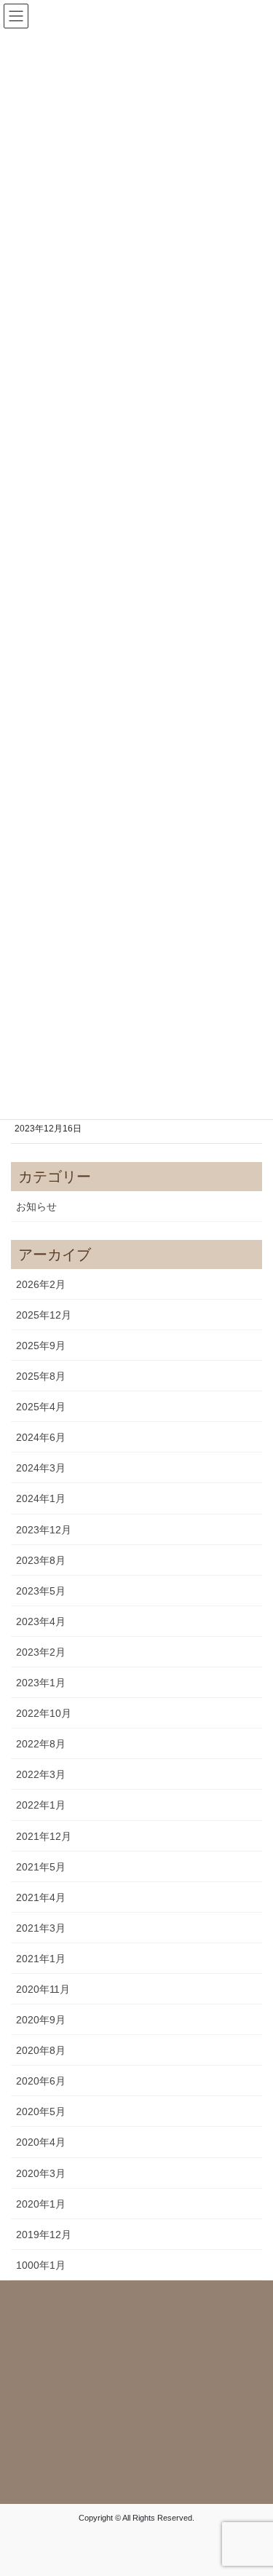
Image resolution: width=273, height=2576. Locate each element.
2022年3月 (41, 1774)
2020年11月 (43, 1989)
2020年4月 (41, 2142)
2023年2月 (41, 1652)
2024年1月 (41, 1498)
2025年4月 (41, 1407)
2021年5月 (41, 1867)
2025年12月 (44, 1315)
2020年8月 (41, 2050)
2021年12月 (44, 1836)
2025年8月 (41, 1376)
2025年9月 (41, 1346)
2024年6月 (41, 1437)
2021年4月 (41, 1897)
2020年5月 (41, 2111)
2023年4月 (41, 1621)
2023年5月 (41, 1591)
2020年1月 (41, 2204)
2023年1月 (41, 1683)
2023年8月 (41, 1560)
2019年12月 (44, 2235)
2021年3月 (41, 1928)
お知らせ (36, 1206)
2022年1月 (41, 1805)
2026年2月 (41, 1284)
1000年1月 (41, 2265)
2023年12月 (44, 1530)
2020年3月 (41, 2173)
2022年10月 (44, 1713)
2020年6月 (41, 2081)
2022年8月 (41, 1744)
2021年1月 (41, 1959)
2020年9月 (41, 2020)
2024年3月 (41, 1468)
